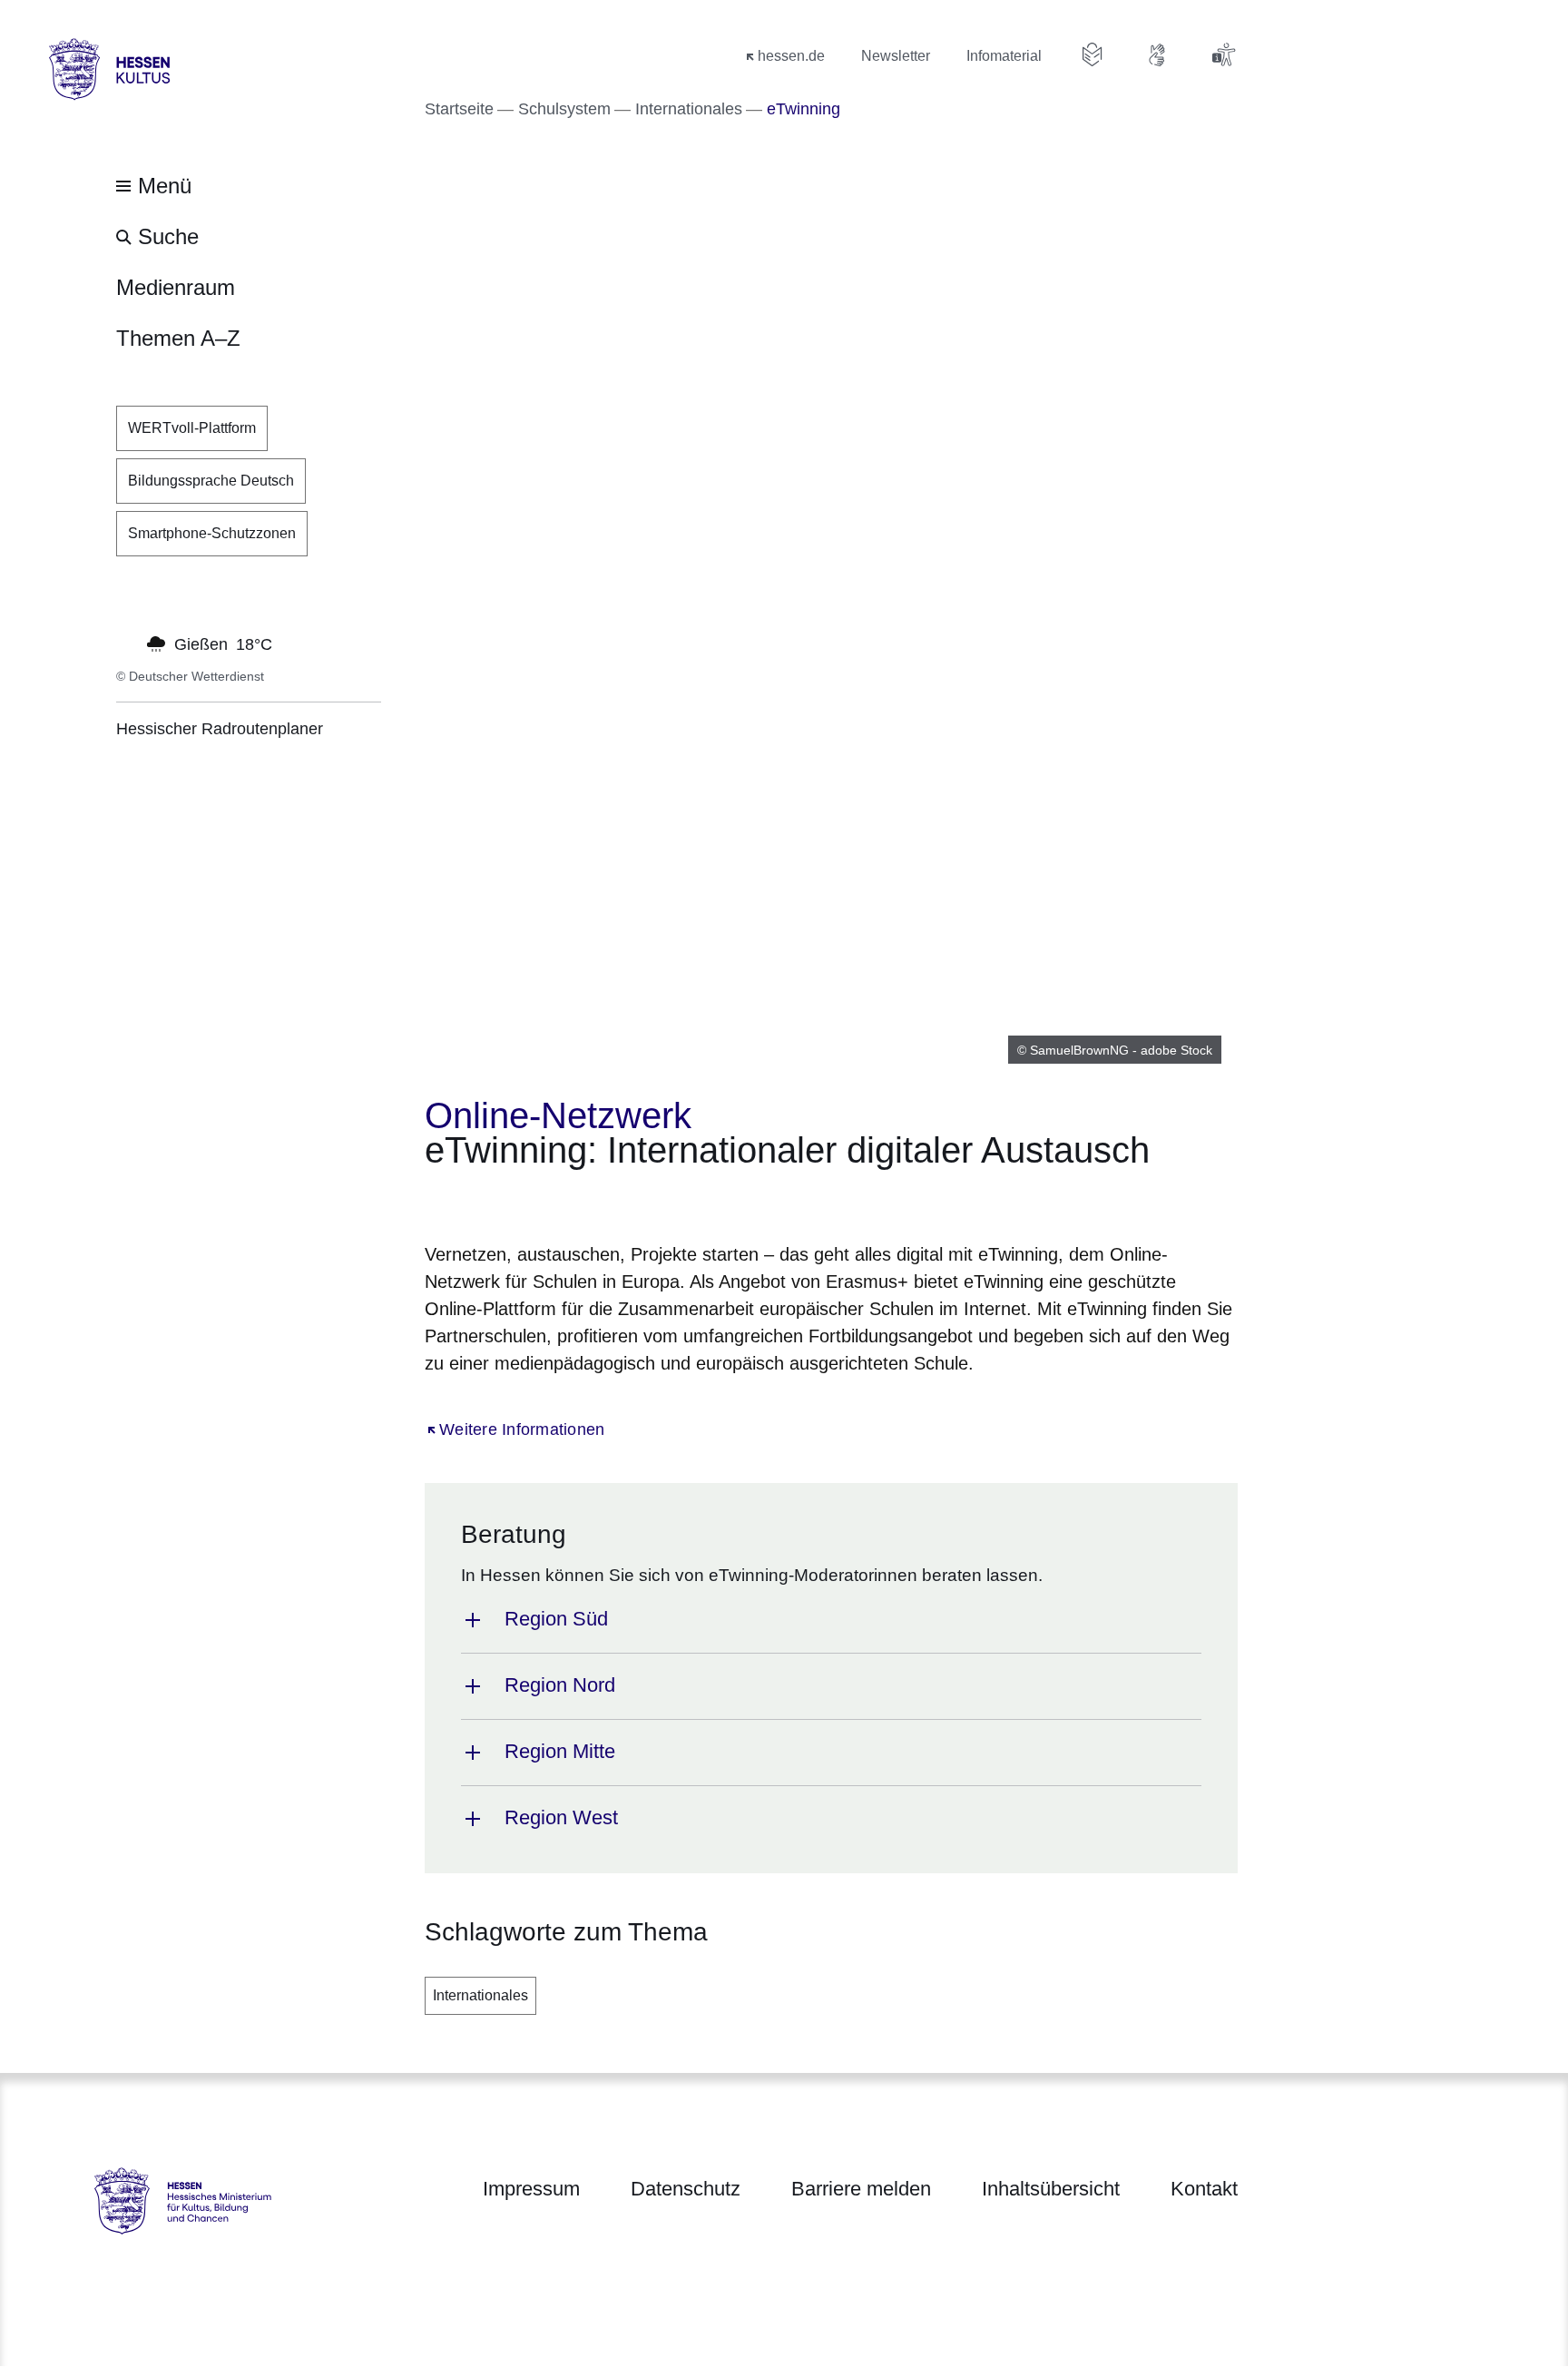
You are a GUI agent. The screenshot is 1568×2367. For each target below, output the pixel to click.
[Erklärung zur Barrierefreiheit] (1223, 54)
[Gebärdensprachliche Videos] (1158, 54)
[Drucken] (580, 1200)
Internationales (480, 1995)
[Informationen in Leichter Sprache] (1093, 54)
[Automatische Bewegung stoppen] (126, 643)
